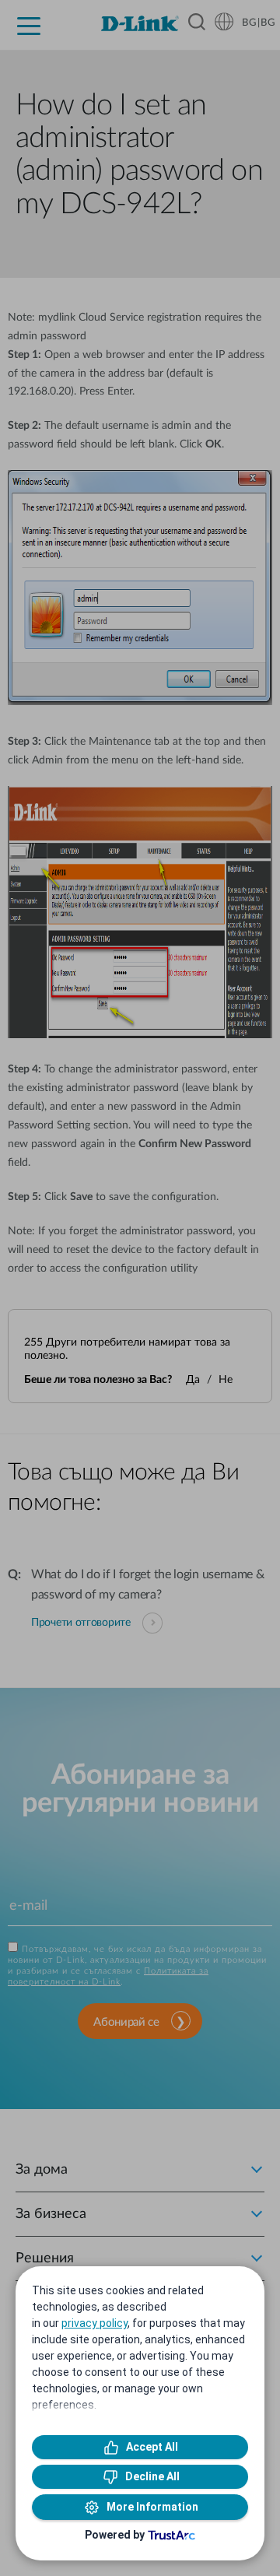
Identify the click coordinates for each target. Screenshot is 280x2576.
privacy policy (94, 2323)
